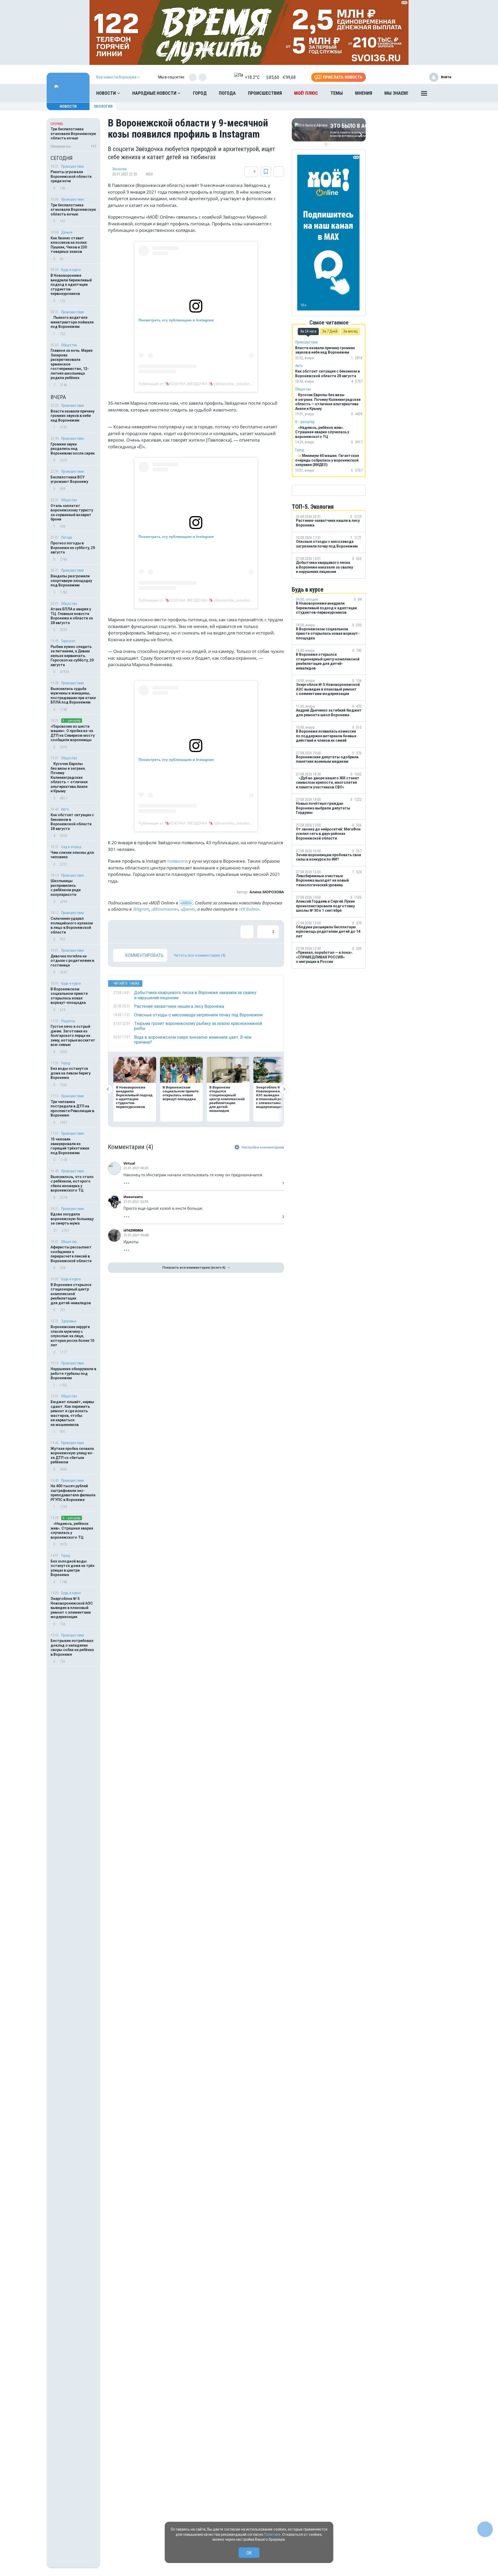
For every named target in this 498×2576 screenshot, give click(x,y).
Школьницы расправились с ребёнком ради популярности (66, 888)
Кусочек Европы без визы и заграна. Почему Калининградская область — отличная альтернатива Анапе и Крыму (69, 777)
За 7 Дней (330, 331)
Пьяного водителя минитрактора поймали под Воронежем (72, 322)
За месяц (350, 331)
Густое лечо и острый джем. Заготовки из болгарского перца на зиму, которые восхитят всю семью (73, 1036)
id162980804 (133, 1230)
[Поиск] (442, 93)
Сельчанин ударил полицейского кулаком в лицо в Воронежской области (72, 925)
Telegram (141, 909)
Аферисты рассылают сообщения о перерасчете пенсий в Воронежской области (71, 1254)
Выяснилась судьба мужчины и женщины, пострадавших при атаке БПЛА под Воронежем (73, 696)
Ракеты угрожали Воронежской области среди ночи (71, 176)
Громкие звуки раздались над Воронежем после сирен (73, 449)
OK (249, 2553)
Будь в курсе (71, 270)
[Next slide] (284, 1089)
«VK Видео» (249, 909)
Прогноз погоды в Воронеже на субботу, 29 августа (73, 548)
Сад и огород (71, 847)
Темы (337, 93)
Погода (227, 93)
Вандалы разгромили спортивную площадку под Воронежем (71, 581)
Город (200, 93)
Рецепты (68, 1021)
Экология (103, 106)
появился (177, 861)
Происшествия (265, 93)
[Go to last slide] (108, 1089)
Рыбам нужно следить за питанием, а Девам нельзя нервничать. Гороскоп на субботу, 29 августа (72, 656)
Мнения (364, 93)
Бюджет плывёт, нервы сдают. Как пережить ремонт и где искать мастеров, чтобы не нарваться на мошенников (72, 1413)
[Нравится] (120, 932)
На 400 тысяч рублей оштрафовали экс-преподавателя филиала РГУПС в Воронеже (73, 1493)
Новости (107, 93)
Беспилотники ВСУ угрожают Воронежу (69, 479)
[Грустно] (187, 932)
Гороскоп (68, 641)
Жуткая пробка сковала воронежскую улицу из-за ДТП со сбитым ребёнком (72, 1455)
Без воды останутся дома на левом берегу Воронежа (71, 1073)
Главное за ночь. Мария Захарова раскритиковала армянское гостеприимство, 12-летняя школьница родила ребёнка (72, 364)
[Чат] (485, 2529)
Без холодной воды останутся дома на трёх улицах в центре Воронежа (72, 1568)
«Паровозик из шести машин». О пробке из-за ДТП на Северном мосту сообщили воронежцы (73, 733)
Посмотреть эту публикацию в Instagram (176, 320)
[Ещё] (424, 94)
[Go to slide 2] (330, 144)
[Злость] (204, 932)
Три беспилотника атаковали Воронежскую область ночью (73, 210)
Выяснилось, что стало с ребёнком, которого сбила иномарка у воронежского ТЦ (72, 1184)
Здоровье (69, 1321)
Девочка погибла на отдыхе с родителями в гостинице (72, 961)
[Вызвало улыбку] (136, 932)
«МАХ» (186, 903)
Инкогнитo (135, 1197)
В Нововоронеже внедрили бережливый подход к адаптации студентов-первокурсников (71, 285)
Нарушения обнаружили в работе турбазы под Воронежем (73, 1373)
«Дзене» (188, 909)
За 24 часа (308, 331)
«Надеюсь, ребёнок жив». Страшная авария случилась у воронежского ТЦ (72, 1530)
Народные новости (155, 93)
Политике (272, 2534)
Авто (65, 809)
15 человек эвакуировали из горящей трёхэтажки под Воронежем (70, 1146)
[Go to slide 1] (326, 144)
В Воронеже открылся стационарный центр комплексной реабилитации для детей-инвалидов (71, 1294)
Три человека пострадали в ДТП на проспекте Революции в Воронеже (72, 1109)
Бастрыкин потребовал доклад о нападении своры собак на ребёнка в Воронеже (72, 1648)
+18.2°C (252, 77)
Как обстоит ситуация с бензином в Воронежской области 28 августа (72, 822)
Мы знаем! (396, 93)
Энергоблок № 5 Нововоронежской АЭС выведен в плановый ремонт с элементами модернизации (72, 1608)
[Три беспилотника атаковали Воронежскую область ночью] (73, 134)
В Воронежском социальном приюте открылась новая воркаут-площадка (69, 996)
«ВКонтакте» (165, 909)
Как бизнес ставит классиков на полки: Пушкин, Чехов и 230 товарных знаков (69, 245)
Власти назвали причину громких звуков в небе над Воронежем (72, 416)
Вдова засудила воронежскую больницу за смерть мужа (72, 1219)
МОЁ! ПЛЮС (306, 93)
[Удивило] (170, 932)
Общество (69, 345)
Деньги (67, 232)
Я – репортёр (72, 721)
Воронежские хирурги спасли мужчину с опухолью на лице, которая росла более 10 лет (72, 1336)
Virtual (129, 1163)
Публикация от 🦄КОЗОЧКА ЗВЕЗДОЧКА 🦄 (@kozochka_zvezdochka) (198, 384)
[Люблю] (153, 932)
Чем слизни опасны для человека (72, 855)
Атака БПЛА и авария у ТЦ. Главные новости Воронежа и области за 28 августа (72, 616)
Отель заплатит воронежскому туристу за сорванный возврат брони (72, 513)
